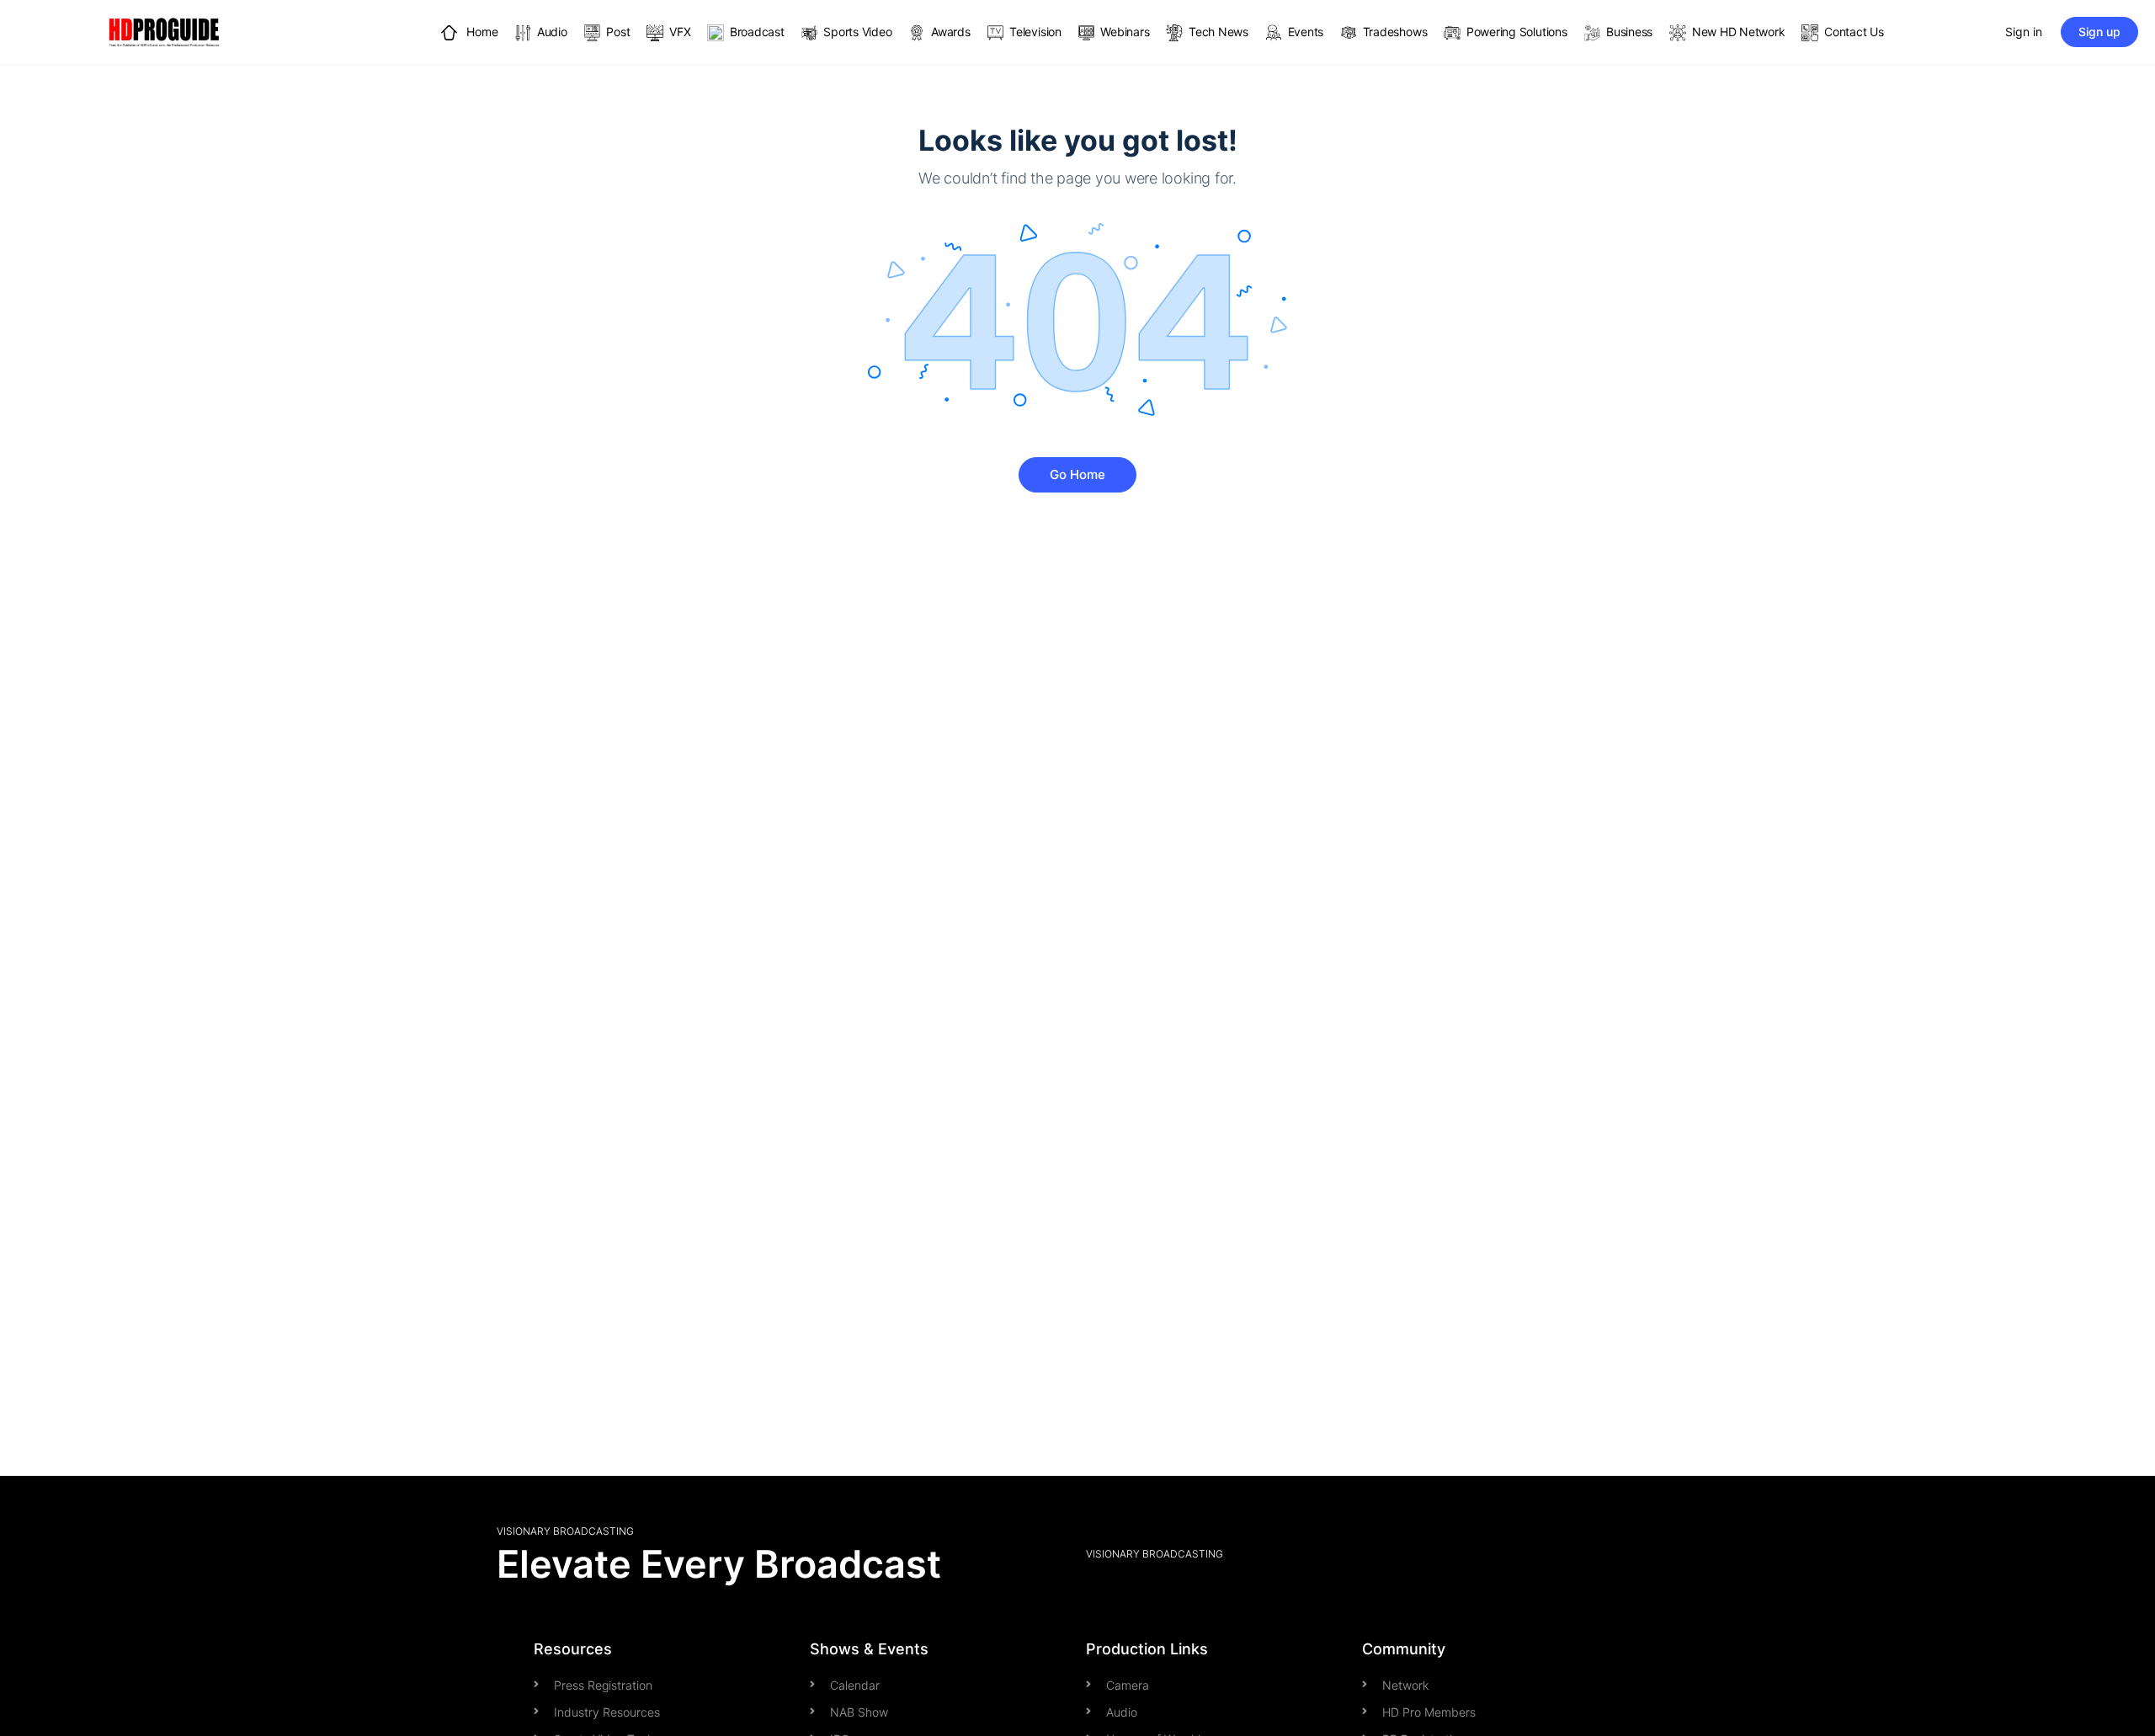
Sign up (2099, 32)
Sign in (2024, 32)
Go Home (1077, 474)
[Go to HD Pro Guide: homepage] (164, 31)
